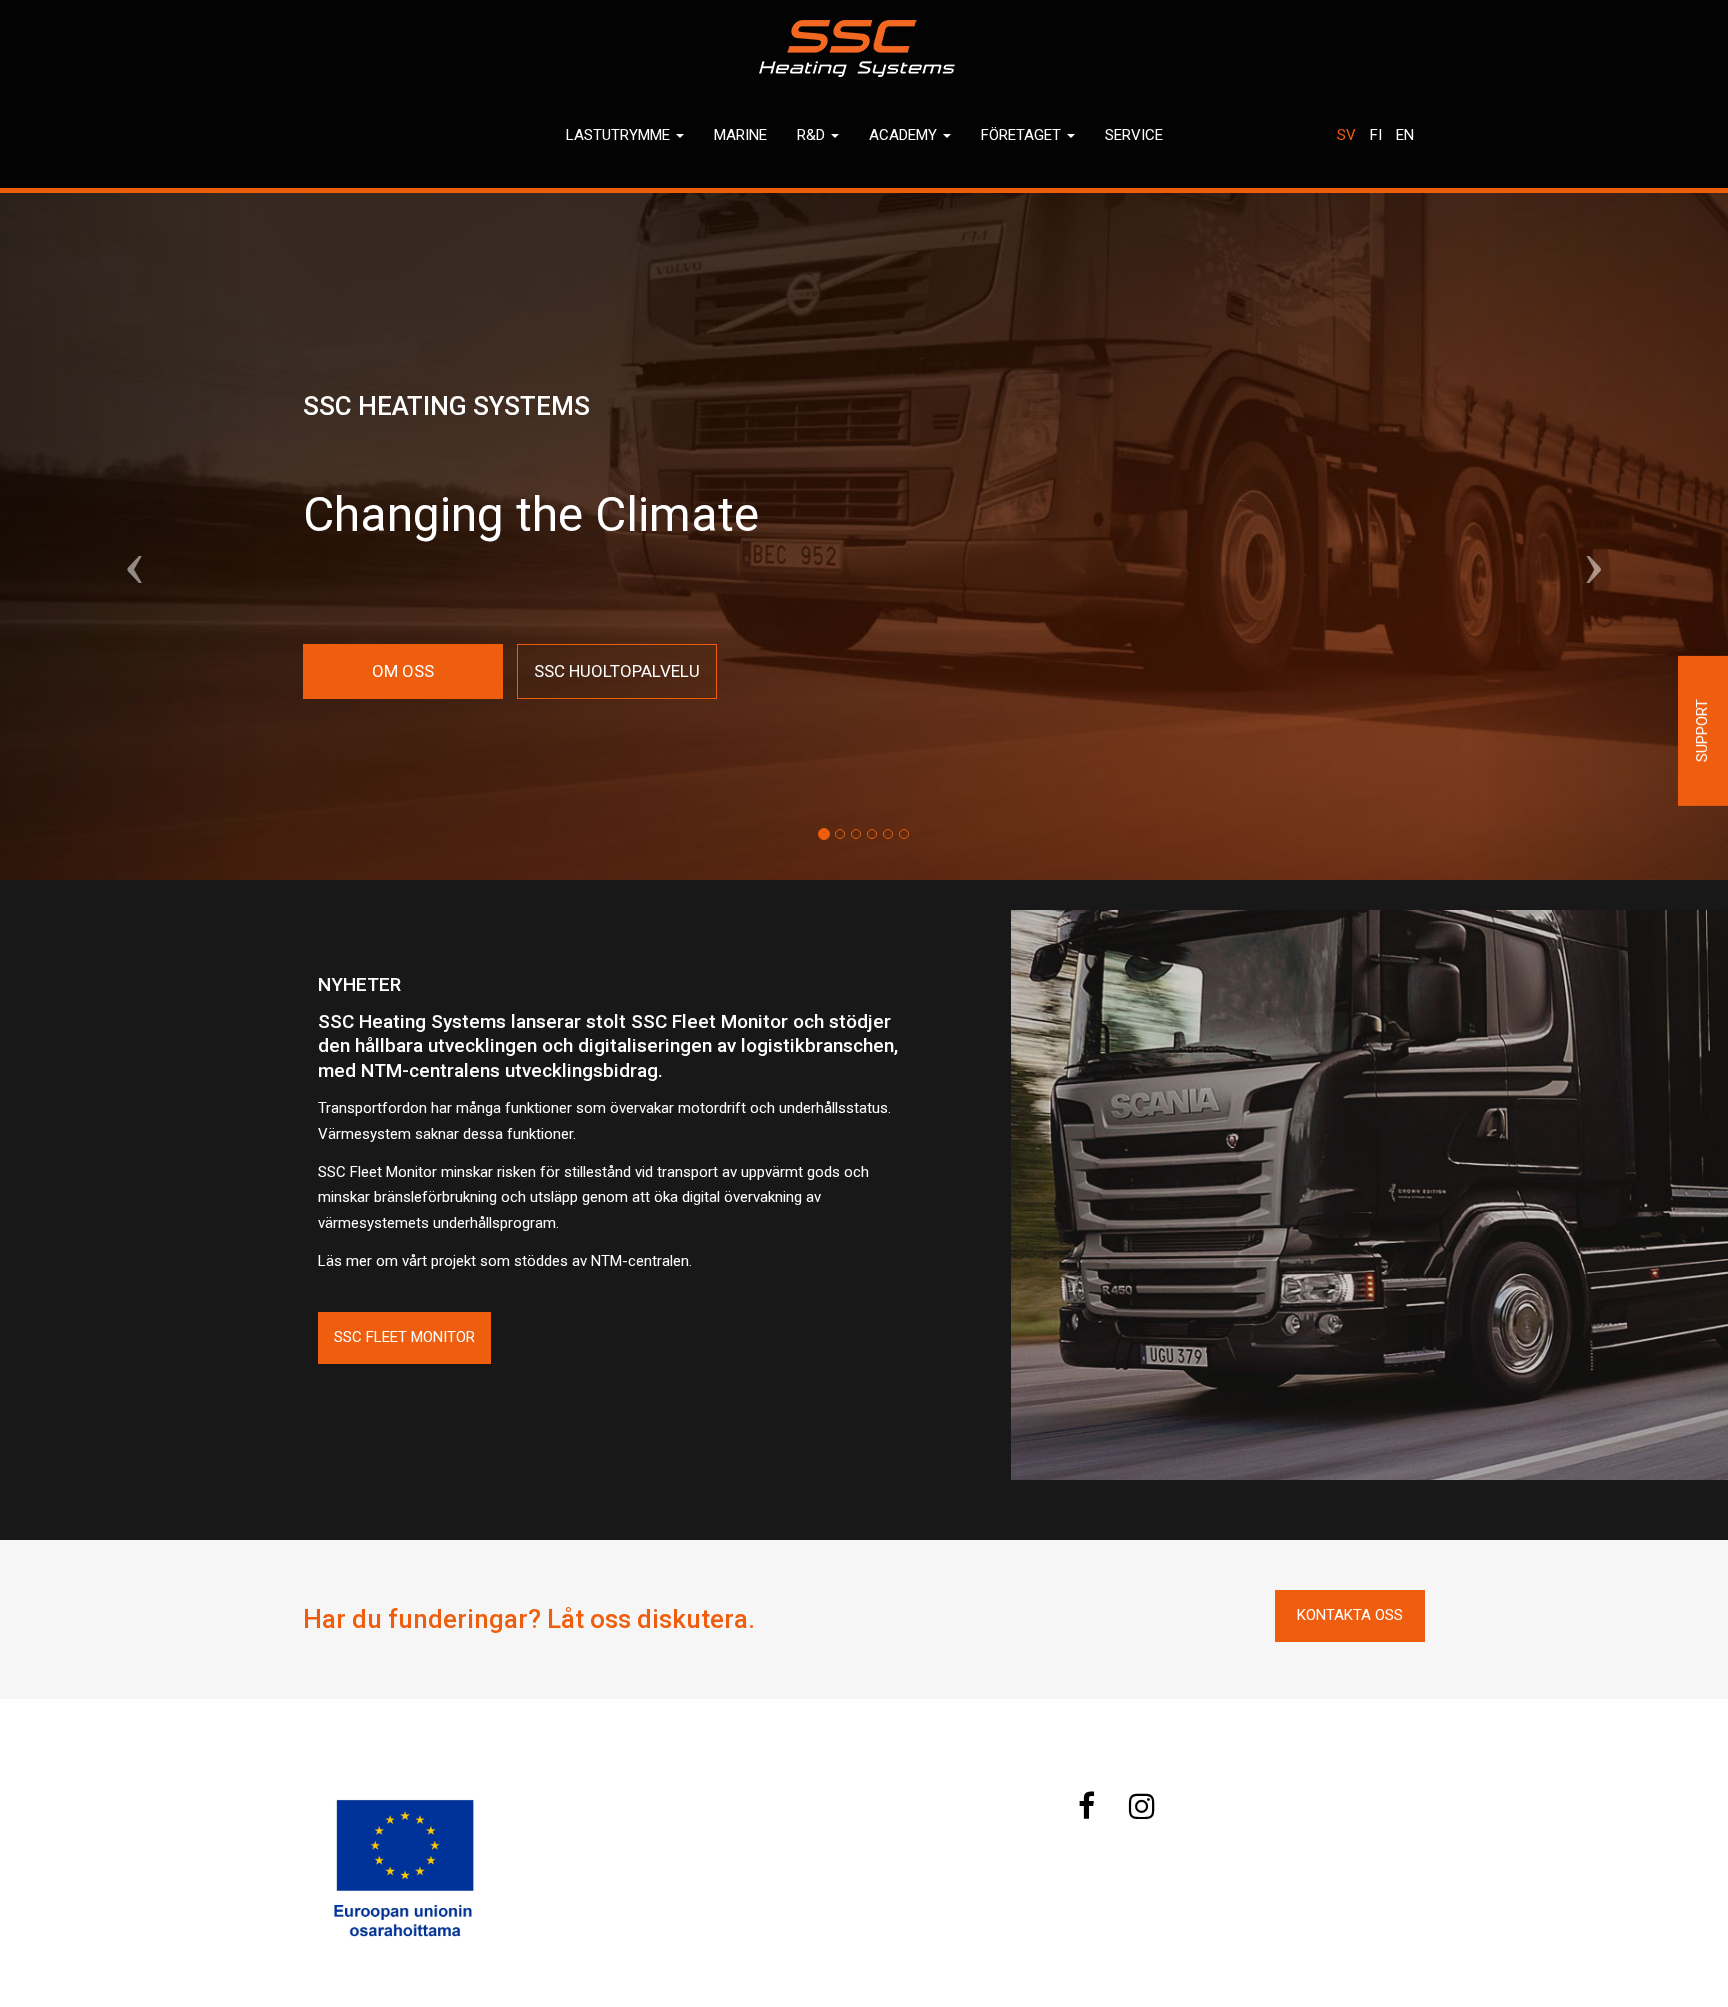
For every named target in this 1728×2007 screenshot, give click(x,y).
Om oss (403, 671)
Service (1134, 135)
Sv (1346, 135)
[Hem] (864, 48)
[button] (129, 537)
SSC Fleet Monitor (404, 1337)
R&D (813, 135)
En (1405, 135)
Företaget (1023, 135)
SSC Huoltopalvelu (617, 671)
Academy (905, 135)
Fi (1376, 135)
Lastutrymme (620, 135)
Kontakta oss (1350, 1615)
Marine (740, 135)
